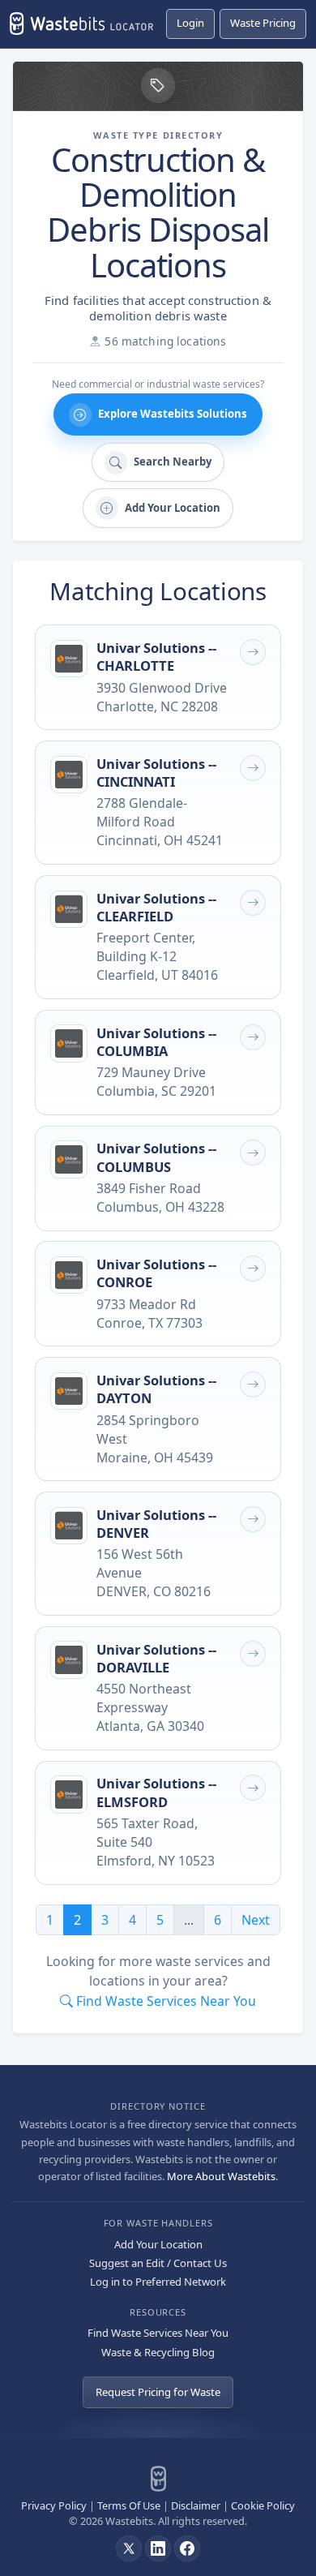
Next (256, 1920)
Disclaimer (196, 2505)
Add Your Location (158, 2244)
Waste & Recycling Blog (158, 2352)
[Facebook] (187, 2548)
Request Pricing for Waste (158, 2392)
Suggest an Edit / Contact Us (158, 2263)
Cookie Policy (263, 2505)
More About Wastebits (221, 2176)
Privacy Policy (54, 2505)
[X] (129, 2548)
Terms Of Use (129, 2505)
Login (190, 23)
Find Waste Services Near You (158, 2333)
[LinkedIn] (158, 2548)
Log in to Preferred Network (158, 2282)
